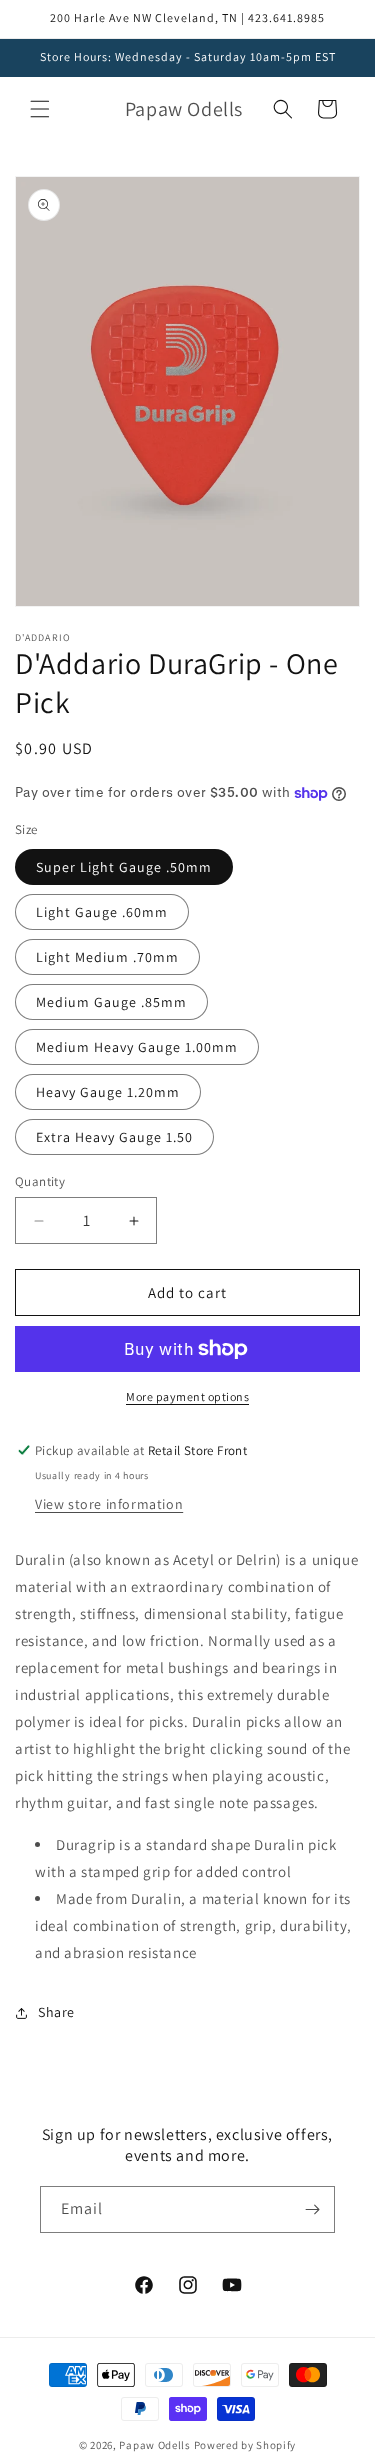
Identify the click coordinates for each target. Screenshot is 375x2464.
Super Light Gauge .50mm (124, 867)
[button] (40, 109)
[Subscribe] (312, 2209)
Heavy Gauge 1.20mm (108, 1092)
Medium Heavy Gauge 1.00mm (137, 1047)
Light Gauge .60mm (102, 912)
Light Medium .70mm (107, 957)
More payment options (187, 1396)
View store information (109, 1504)
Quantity (40, 1181)
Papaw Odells (154, 2445)
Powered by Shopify (245, 2445)
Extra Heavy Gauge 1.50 (114, 1137)
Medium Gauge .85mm (111, 1002)
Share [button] (56, 2012)
